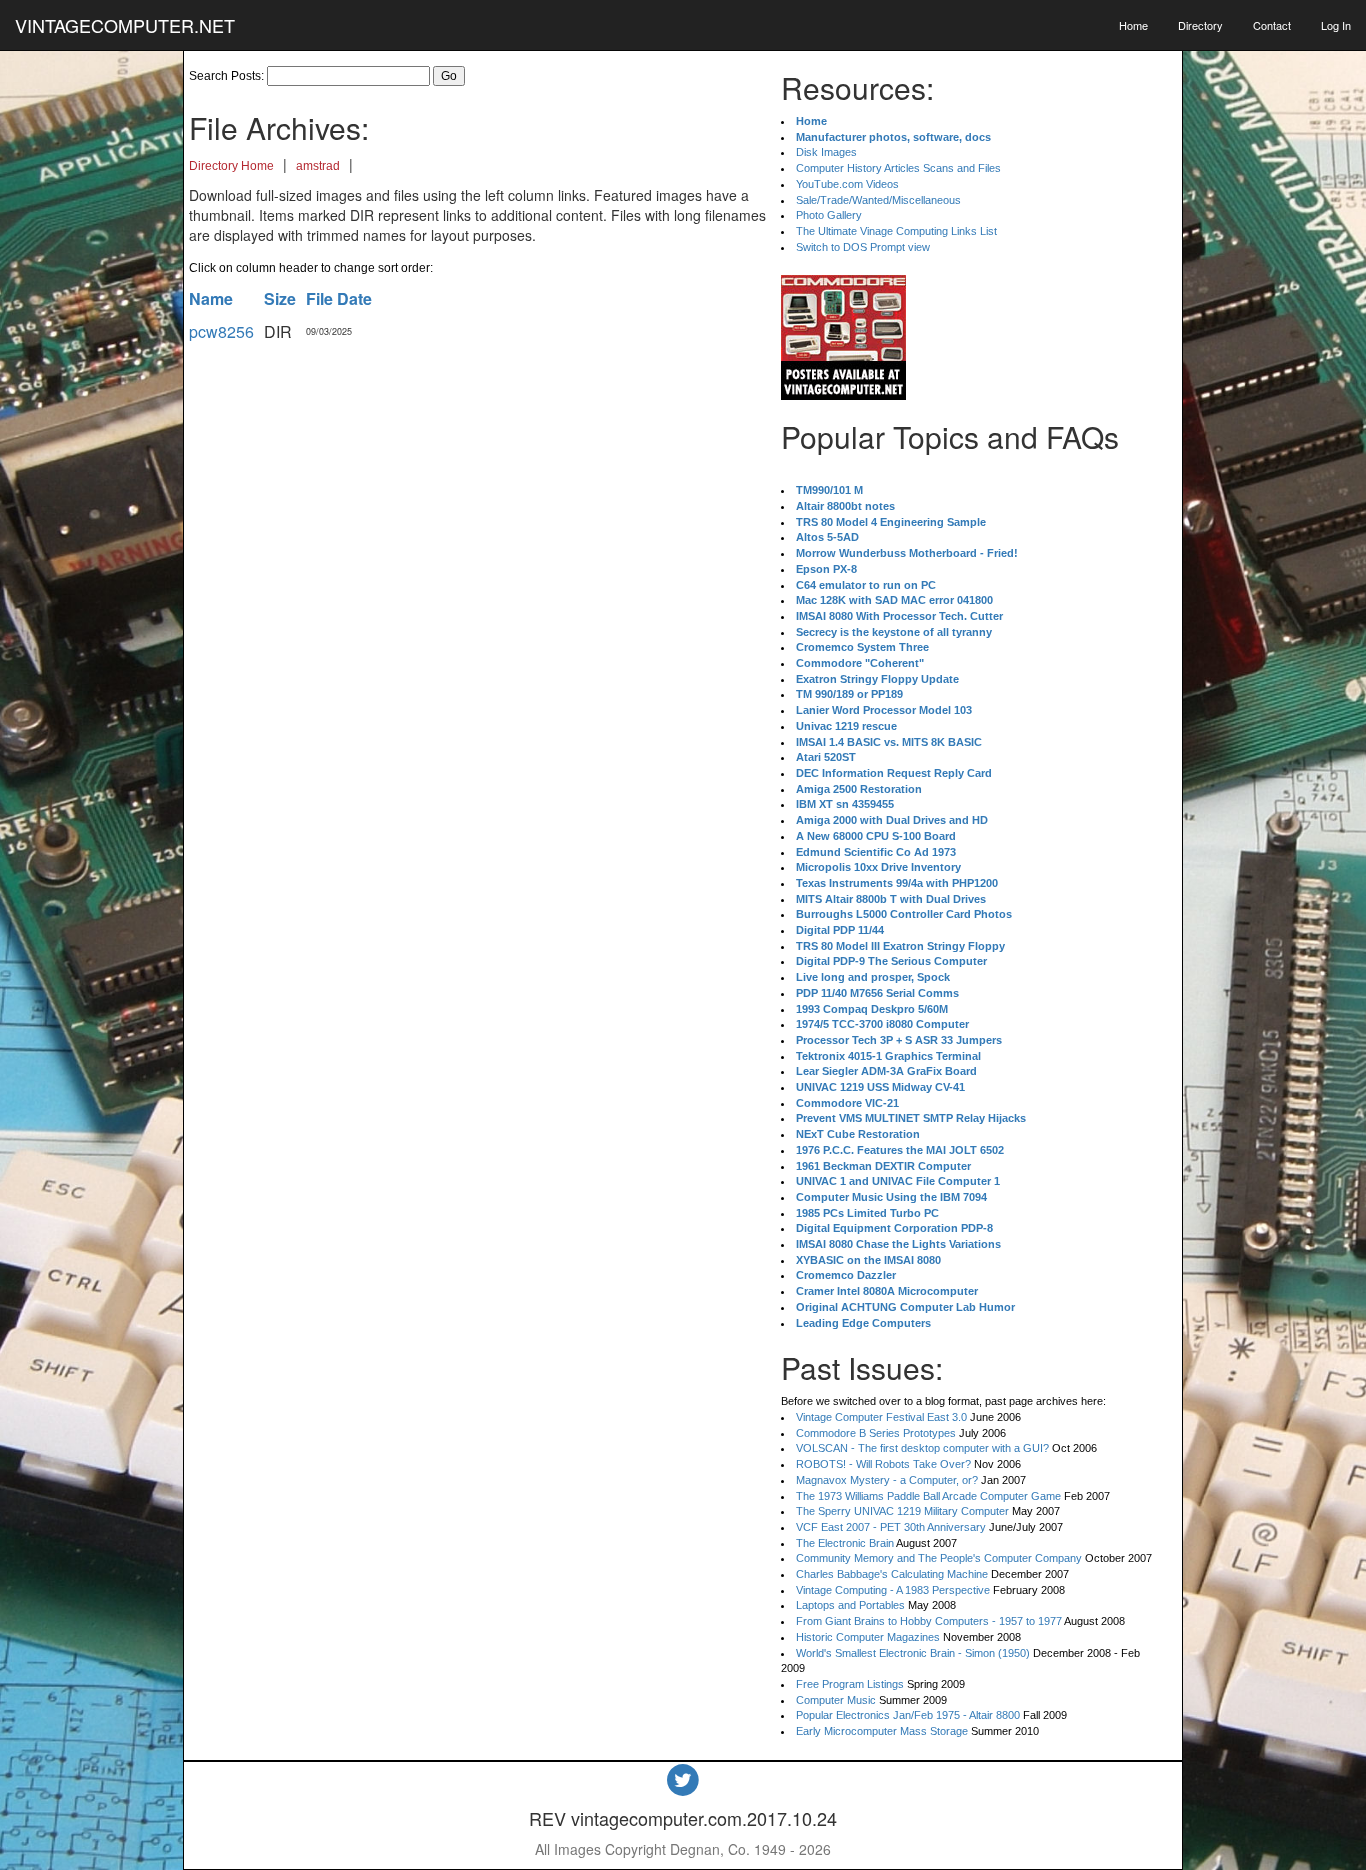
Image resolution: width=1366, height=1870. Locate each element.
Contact (1272, 25)
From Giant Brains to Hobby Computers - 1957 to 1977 (929, 1621)
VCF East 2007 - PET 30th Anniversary (891, 1527)
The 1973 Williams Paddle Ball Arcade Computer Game (928, 1496)
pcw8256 (221, 331)
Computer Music (836, 1700)
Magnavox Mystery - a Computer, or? (887, 1480)
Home (1133, 25)
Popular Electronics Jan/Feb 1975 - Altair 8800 (908, 1715)
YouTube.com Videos (847, 184)
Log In (1336, 25)
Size (280, 298)
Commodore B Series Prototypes (876, 1433)
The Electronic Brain (845, 1543)
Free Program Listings (850, 1684)
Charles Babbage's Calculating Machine (892, 1574)
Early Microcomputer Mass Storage (882, 1731)
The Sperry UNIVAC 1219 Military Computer (902, 1511)
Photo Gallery (829, 215)
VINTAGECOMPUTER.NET (125, 25)
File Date (339, 298)
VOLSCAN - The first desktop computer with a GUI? (922, 1448)
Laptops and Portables (850, 1605)
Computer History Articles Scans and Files (898, 168)
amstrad (318, 166)
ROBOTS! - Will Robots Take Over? (883, 1464)
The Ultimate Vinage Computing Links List (896, 231)
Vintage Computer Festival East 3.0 (881, 1417)
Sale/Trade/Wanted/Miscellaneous (878, 200)
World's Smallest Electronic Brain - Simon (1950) (913, 1653)
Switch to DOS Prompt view (863, 247)
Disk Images (826, 152)
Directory (1200, 25)
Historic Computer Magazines (868, 1637)
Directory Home (231, 166)
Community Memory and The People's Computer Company (939, 1558)
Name (211, 298)
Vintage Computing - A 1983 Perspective (893, 1590)
